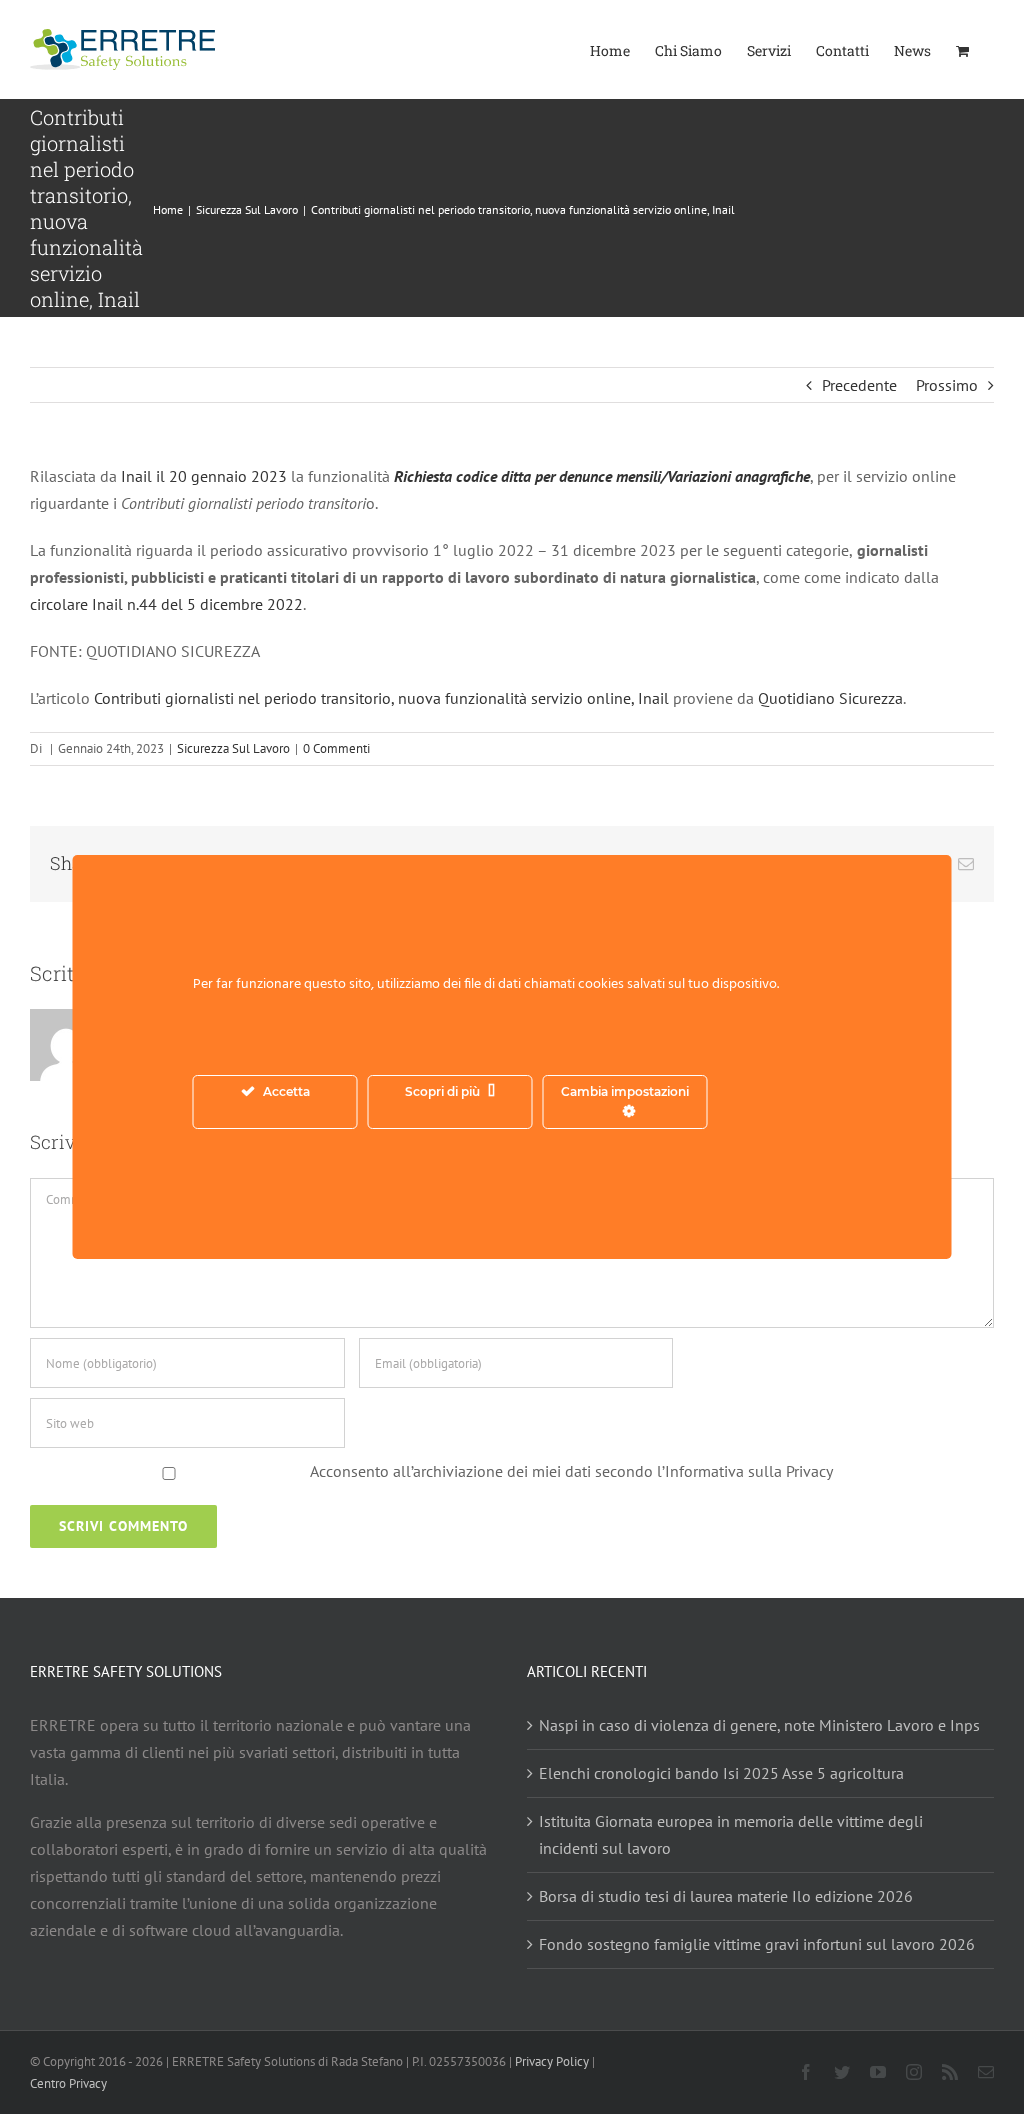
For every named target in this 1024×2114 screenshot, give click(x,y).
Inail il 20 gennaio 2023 (206, 476)
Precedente (859, 385)
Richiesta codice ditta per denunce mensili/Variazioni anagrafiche (602, 476)
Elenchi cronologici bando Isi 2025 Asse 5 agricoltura (721, 1773)
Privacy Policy (552, 2061)
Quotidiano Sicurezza (830, 698)
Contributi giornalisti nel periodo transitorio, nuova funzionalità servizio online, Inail (381, 698)
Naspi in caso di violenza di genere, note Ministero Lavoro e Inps (759, 1725)
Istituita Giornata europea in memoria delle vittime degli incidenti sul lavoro (731, 1834)
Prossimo (947, 385)
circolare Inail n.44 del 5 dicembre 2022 (166, 604)
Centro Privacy (68, 2083)
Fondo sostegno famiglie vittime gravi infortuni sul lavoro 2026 (757, 1944)
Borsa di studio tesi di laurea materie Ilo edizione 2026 (726, 1896)
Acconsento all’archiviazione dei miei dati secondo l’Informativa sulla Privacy (571, 1471)
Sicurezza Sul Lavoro (233, 748)
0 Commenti (336, 748)
